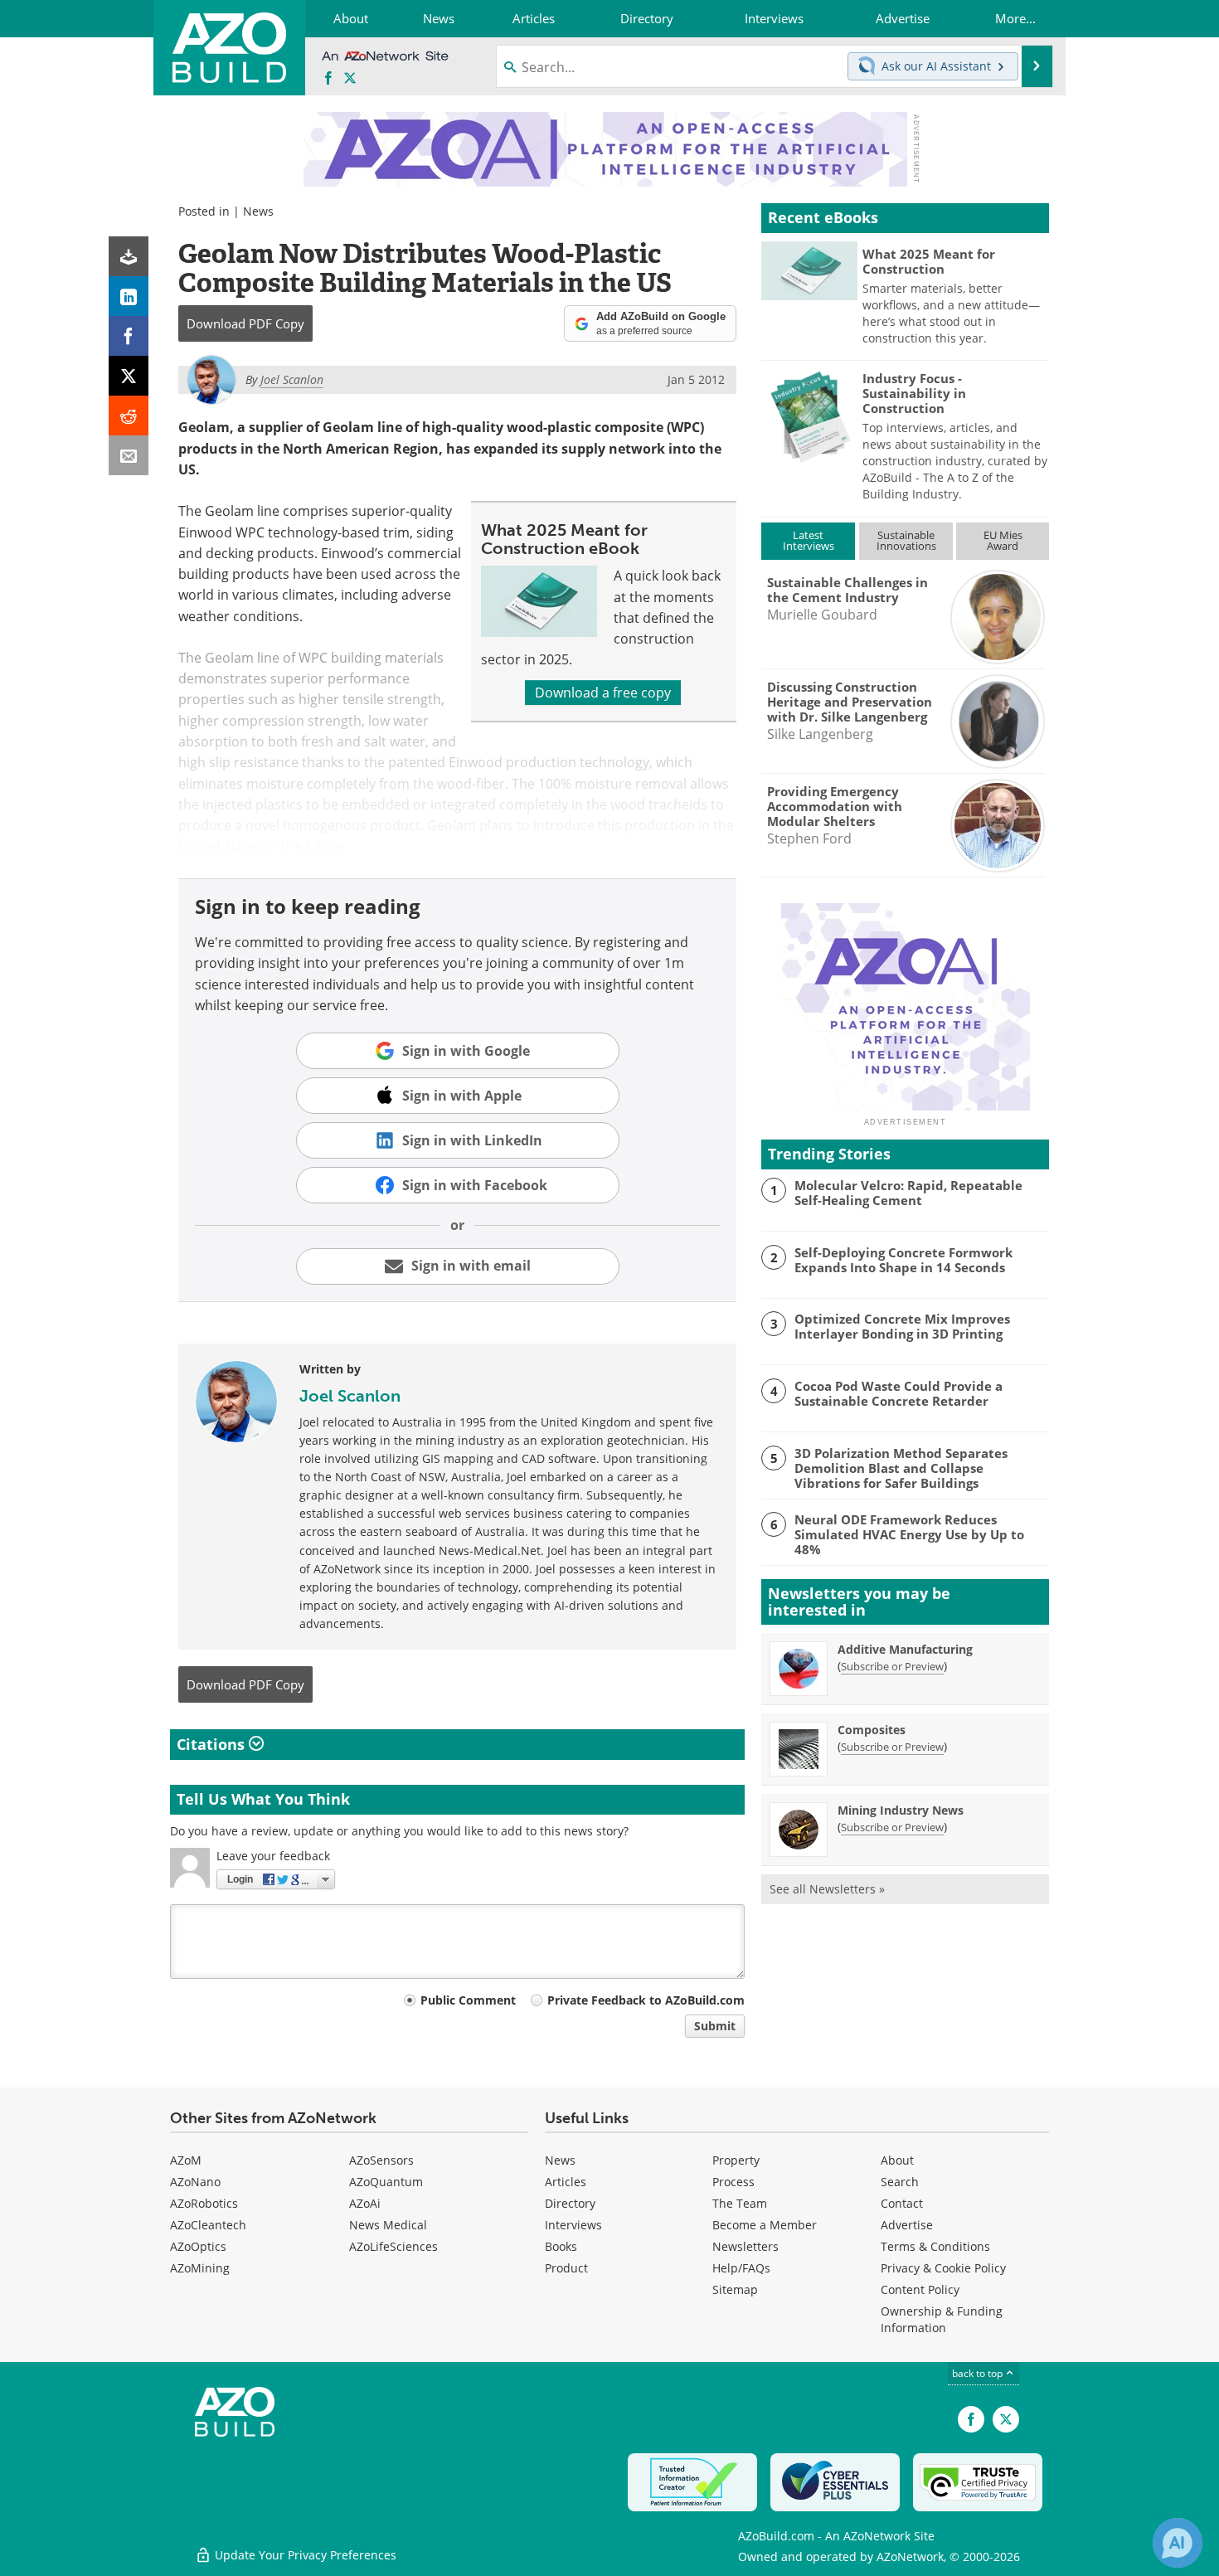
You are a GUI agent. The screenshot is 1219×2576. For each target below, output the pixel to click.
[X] (129, 376)
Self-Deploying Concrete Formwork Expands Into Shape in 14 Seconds (903, 1260)
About (897, 2160)
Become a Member (765, 2225)
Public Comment (468, 2000)
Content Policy (920, 2289)
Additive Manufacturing (905, 1649)
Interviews (573, 2225)
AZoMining (200, 2268)
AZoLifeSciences (393, 2246)
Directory (570, 2203)
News (258, 211)
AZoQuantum (386, 2182)
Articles (566, 2182)
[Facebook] (129, 336)
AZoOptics (198, 2246)
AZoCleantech (208, 2225)
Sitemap (735, 2289)
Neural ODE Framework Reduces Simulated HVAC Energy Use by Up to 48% (909, 1534)
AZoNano (195, 2182)
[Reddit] (129, 416)
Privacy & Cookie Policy (943, 2268)
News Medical (388, 2225)
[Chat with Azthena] (1178, 2543)
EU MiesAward (1003, 540)
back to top (979, 2373)
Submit (715, 2026)
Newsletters (745, 2246)
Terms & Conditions (935, 2246)
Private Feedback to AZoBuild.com (646, 2000)
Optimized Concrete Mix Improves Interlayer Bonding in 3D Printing (902, 1326)
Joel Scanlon (350, 1396)
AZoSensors (381, 2160)
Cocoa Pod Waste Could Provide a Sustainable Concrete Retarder (898, 1393)
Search (900, 2182)
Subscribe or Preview (892, 1666)
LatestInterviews (809, 540)
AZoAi (365, 2203)
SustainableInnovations (906, 540)
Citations (213, 1744)
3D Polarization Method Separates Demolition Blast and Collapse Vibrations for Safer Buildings (901, 1468)
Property (736, 2160)
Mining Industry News (901, 1810)
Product (566, 2268)
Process (733, 2182)
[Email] (129, 455)
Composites (872, 1730)
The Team (740, 2203)
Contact (902, 2203)
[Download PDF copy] (129, 256)
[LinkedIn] (129, 296)
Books (561, 2246)
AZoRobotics (204, 2203)
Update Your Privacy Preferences (304, 2555)
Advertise (907, 2225)
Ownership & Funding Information (942, 2319)
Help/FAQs (741, 2268)
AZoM (186, 2160)
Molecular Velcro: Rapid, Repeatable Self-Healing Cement (908, 1193)
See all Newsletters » (827, 1889)
